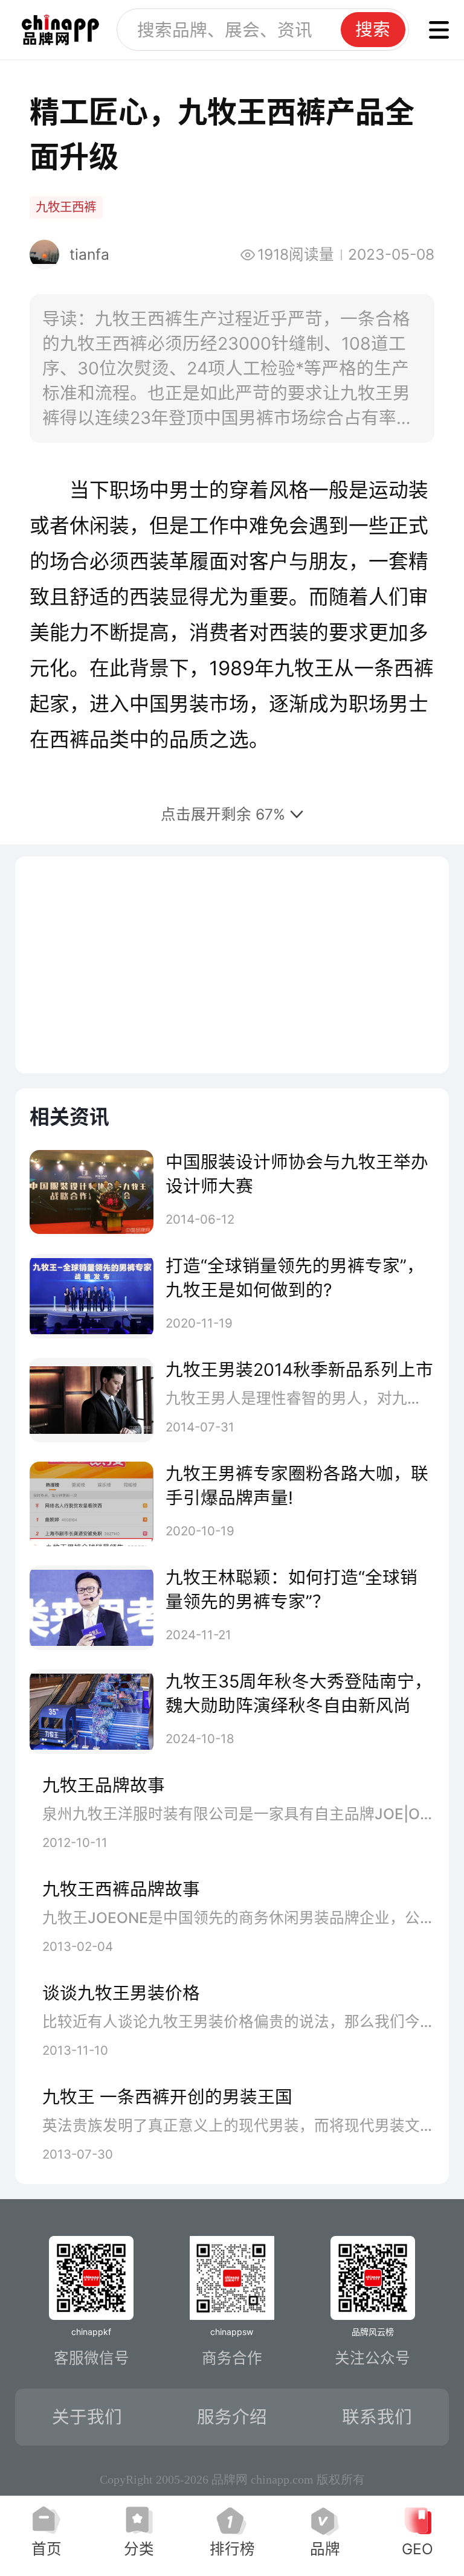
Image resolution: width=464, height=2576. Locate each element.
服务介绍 (232, 2417)
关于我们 (87, 2417)
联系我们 (377, 2417)
